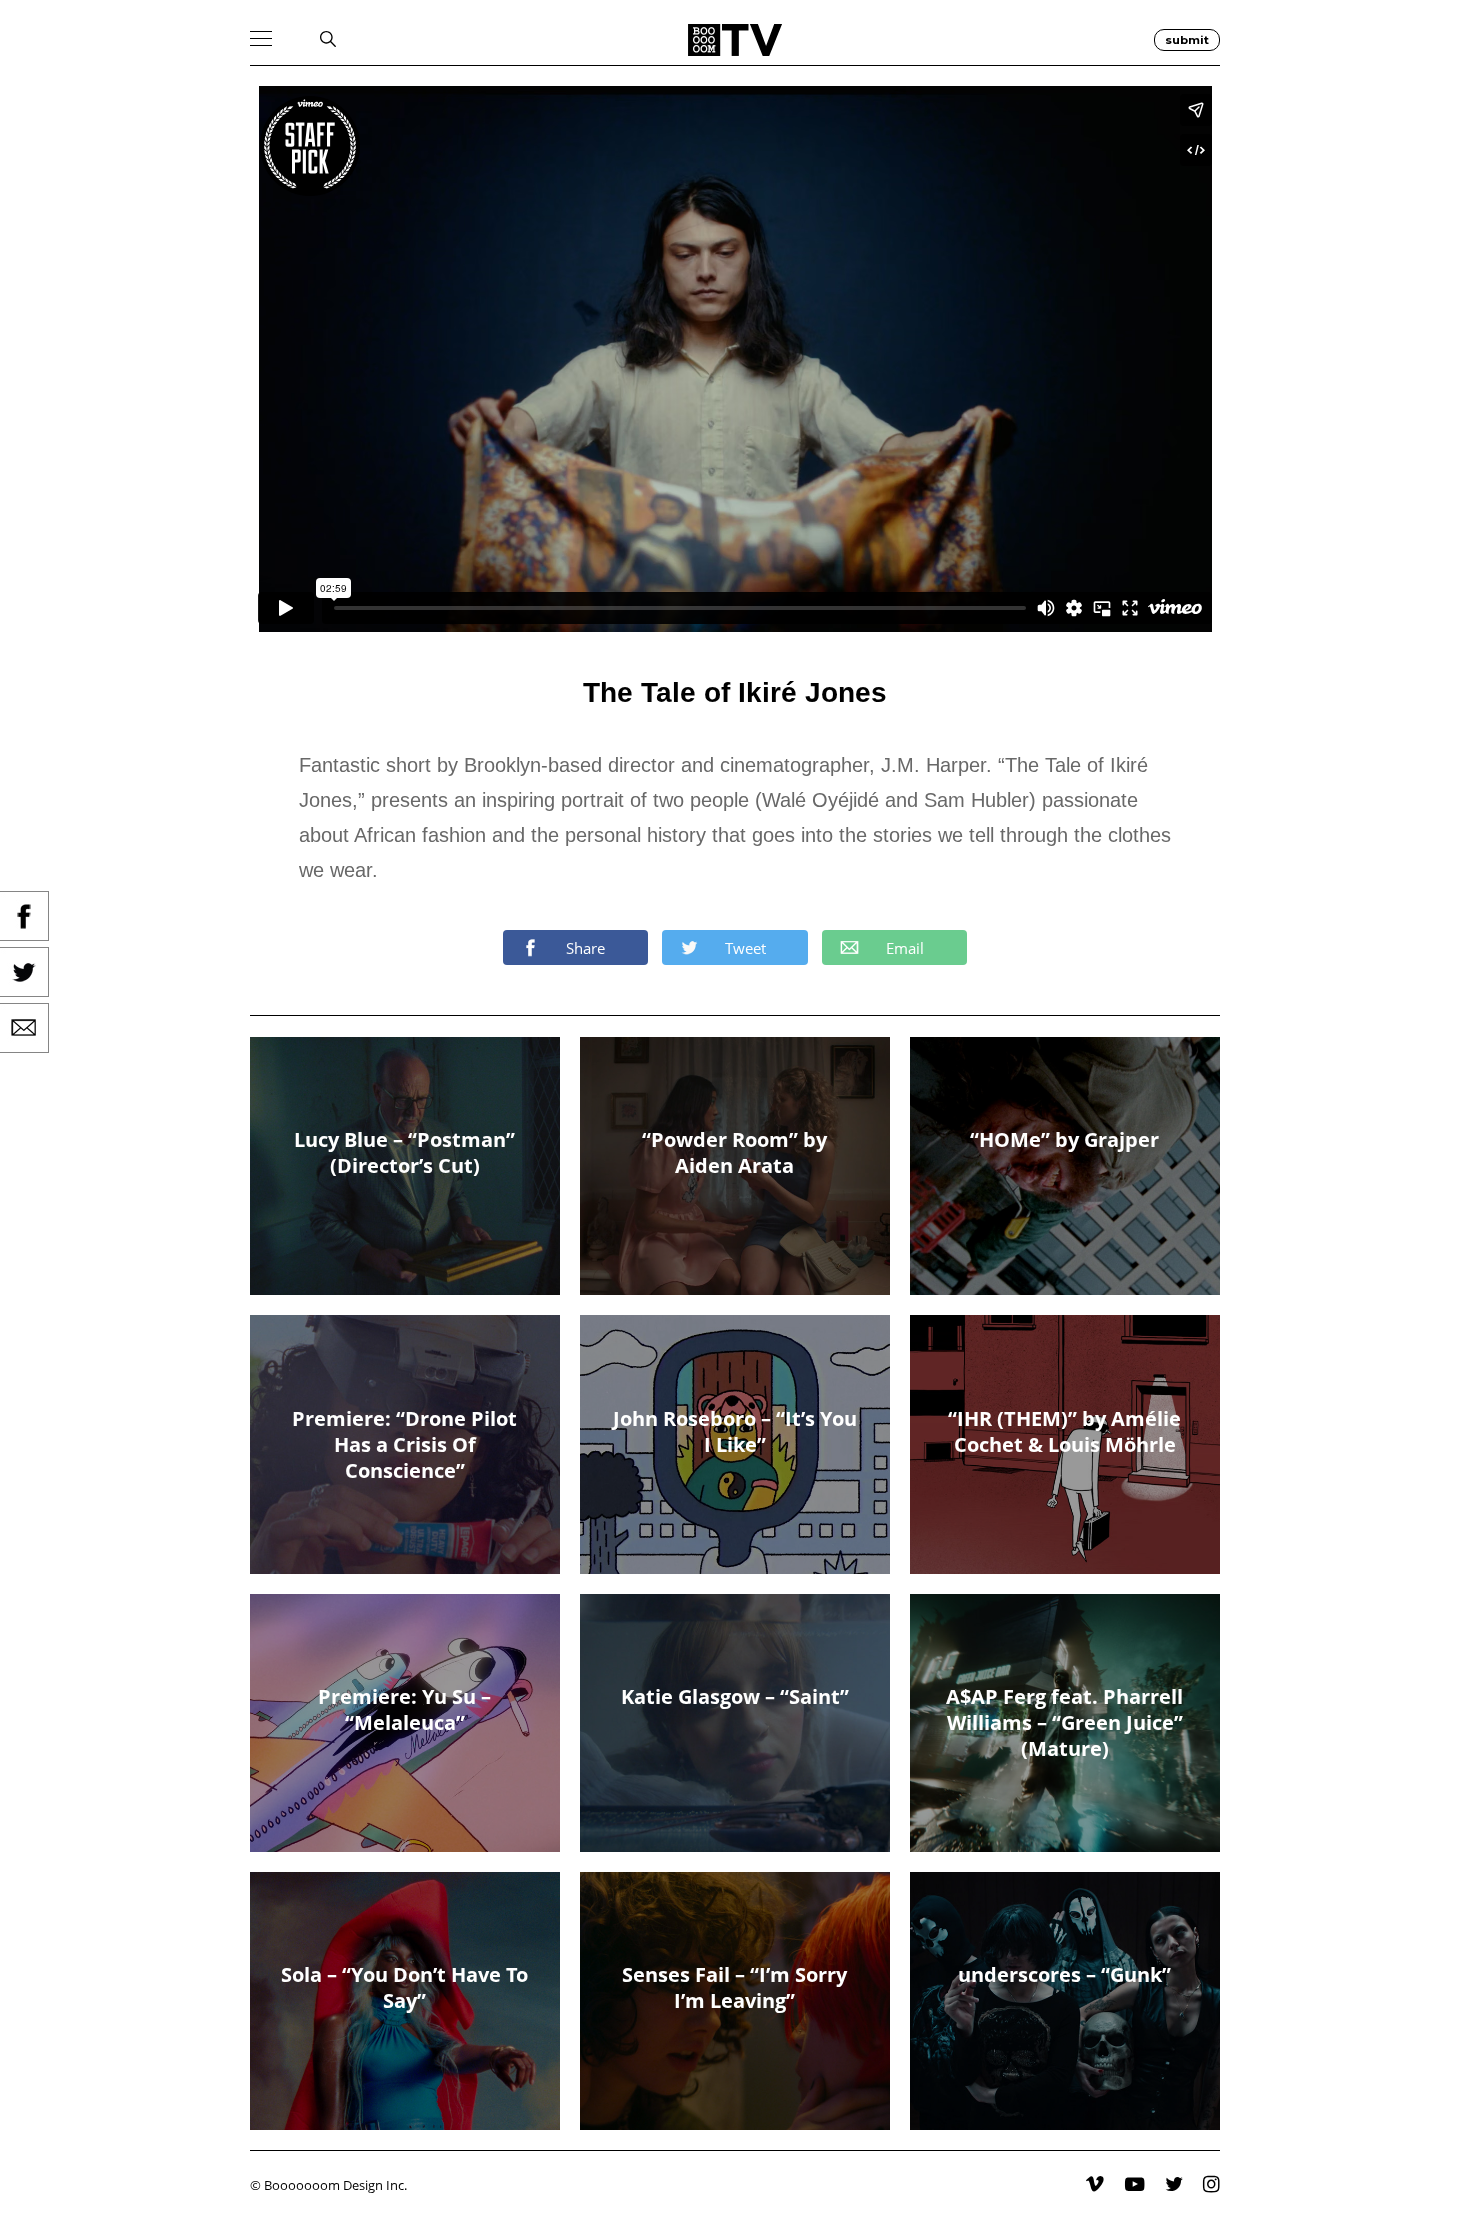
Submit (1187, 40)
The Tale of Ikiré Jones (735, 692)
